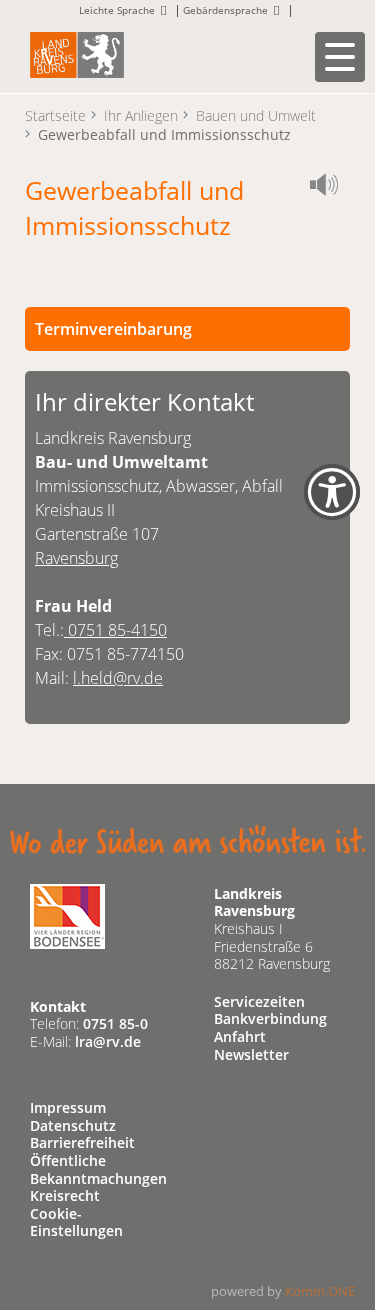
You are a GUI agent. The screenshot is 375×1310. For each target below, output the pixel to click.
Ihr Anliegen (141, 115)
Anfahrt (240, 1036)
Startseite (55, 115)
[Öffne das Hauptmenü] (340, 57)
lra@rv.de (108, 1041)
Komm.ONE (320, 1291)
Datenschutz (73, 1125)
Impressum (68, 1107)
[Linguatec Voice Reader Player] (330, 188)
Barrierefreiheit (82, 1142)
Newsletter (251, 1054)
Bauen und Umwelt (256, 115)
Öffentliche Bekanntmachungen (98, 1169)
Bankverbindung (270, 1018)
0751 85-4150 (115, 630)
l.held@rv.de (118, 678)
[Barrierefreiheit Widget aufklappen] (332, 505)
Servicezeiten (259, 1001)
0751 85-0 (115, 1023)
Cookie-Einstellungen (76, 1222)
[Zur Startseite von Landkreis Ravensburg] (77, 53)
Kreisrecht (65, 1195)
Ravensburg (76, 558)
